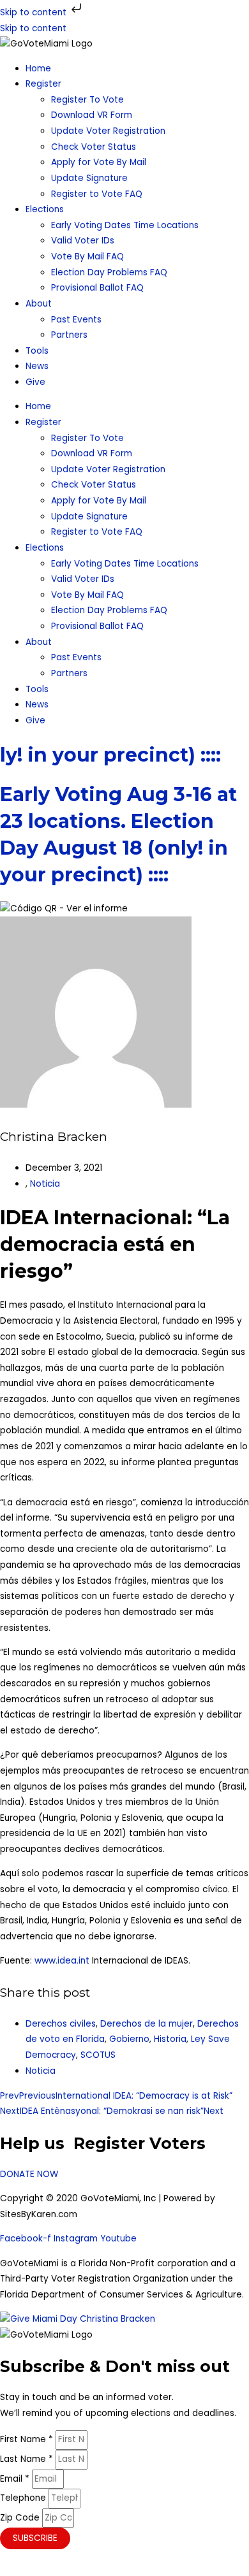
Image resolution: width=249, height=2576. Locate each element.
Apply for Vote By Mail (99, 162)
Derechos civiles (61, 2024)
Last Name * (28, 2459)
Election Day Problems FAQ (109, 272)
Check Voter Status (94, 147)
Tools (37, 351)
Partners (69, 335)
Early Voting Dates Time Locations (125, 225)
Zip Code (21, 2518)
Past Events (76, 320)
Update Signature (89, 178)
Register (43, 84)
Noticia (45, 1184)
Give (35, 382)
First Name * (28, 2439)
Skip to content (34, 12)
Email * (16, 2479)
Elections (45, 209)
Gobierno (129, 2039)
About (39, 304)
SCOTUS (98, 2055)
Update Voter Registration (108, 131)
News (37, 366)
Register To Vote (87, 100)
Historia (170, 2039)
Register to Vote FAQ (97, 194)
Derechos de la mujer (147, 2024)
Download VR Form (92, 115)
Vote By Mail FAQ (87, 257)
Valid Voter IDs (83, 241)
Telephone (24, 2498)
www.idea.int (62, 1961)
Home (38, 69)
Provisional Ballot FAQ (97, 288)
